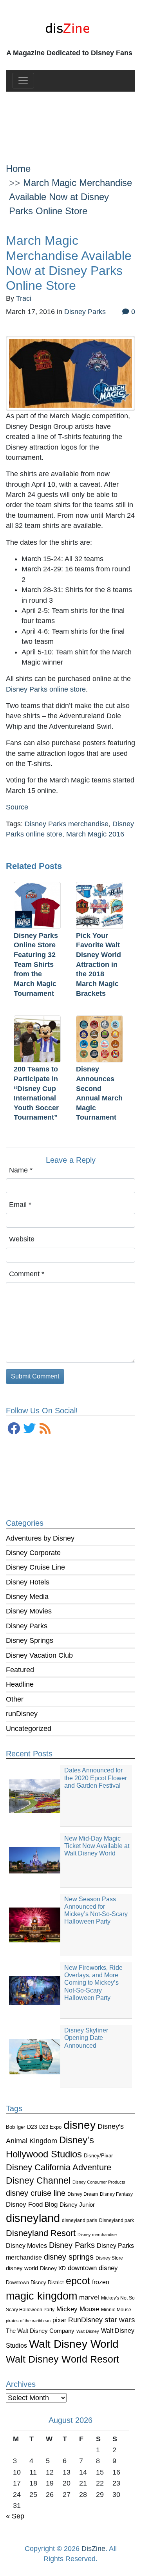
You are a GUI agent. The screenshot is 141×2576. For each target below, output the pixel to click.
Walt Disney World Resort (62, 2359)
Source (17, 807)
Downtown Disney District (35, 2282)
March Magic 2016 (95, 834)
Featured (20, 1670)
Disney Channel (38, 2181)
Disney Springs (30, 1640)
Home (18, 169)
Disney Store (109, 2258)
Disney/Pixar (98, 2156)
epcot (78, 2281)
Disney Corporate (33, 1553)
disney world (22, 2268)
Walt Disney (88, 2331)
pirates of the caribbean (28, 2321)
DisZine (93, 2549)
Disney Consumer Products (99, 2182)
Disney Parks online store (46, 689)
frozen (101, 2282)
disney (80, 2125)
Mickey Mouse (78, 2309)
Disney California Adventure (59, 2167)
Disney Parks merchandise (67, 824)
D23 (32, 2127)
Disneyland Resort (41, 2233)
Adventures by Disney (40, 1538)
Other (15, 1699)
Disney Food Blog (32, 2205)
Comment (27, 1274)
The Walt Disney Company (40, 2331)
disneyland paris (80, 2220)
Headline (20, 1684)
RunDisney (85, 2320)
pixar (59, 2320)
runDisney (22, 1714)
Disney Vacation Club (39, 1655)
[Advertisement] (70, 121)
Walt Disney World (74, 2344)
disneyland (33, 2218)
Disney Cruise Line (35, 1567)
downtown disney (93, 2268)
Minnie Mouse (116, 2310)
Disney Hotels (28, 1582)
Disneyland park (117, 2220)
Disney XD (53, 2268)
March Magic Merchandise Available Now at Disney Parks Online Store (70, 197)
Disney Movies (29, 1611)
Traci (24, 298)
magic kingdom (42, 2296)
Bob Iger (15, 2127)
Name (21, 1170)
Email (20, 1205)
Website (22, 1239)
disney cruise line (36, 2193)
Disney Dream (83, 2194)
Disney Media (27, 1597)
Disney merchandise (97, 2235)
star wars (120, 2320)
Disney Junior (77, 2205)
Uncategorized (29, 1729)
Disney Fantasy (116, 2194)
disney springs (69, 2257)
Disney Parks (27, 1626)
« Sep (15, 2516)
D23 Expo (50, 2127)
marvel (89, 2297)
